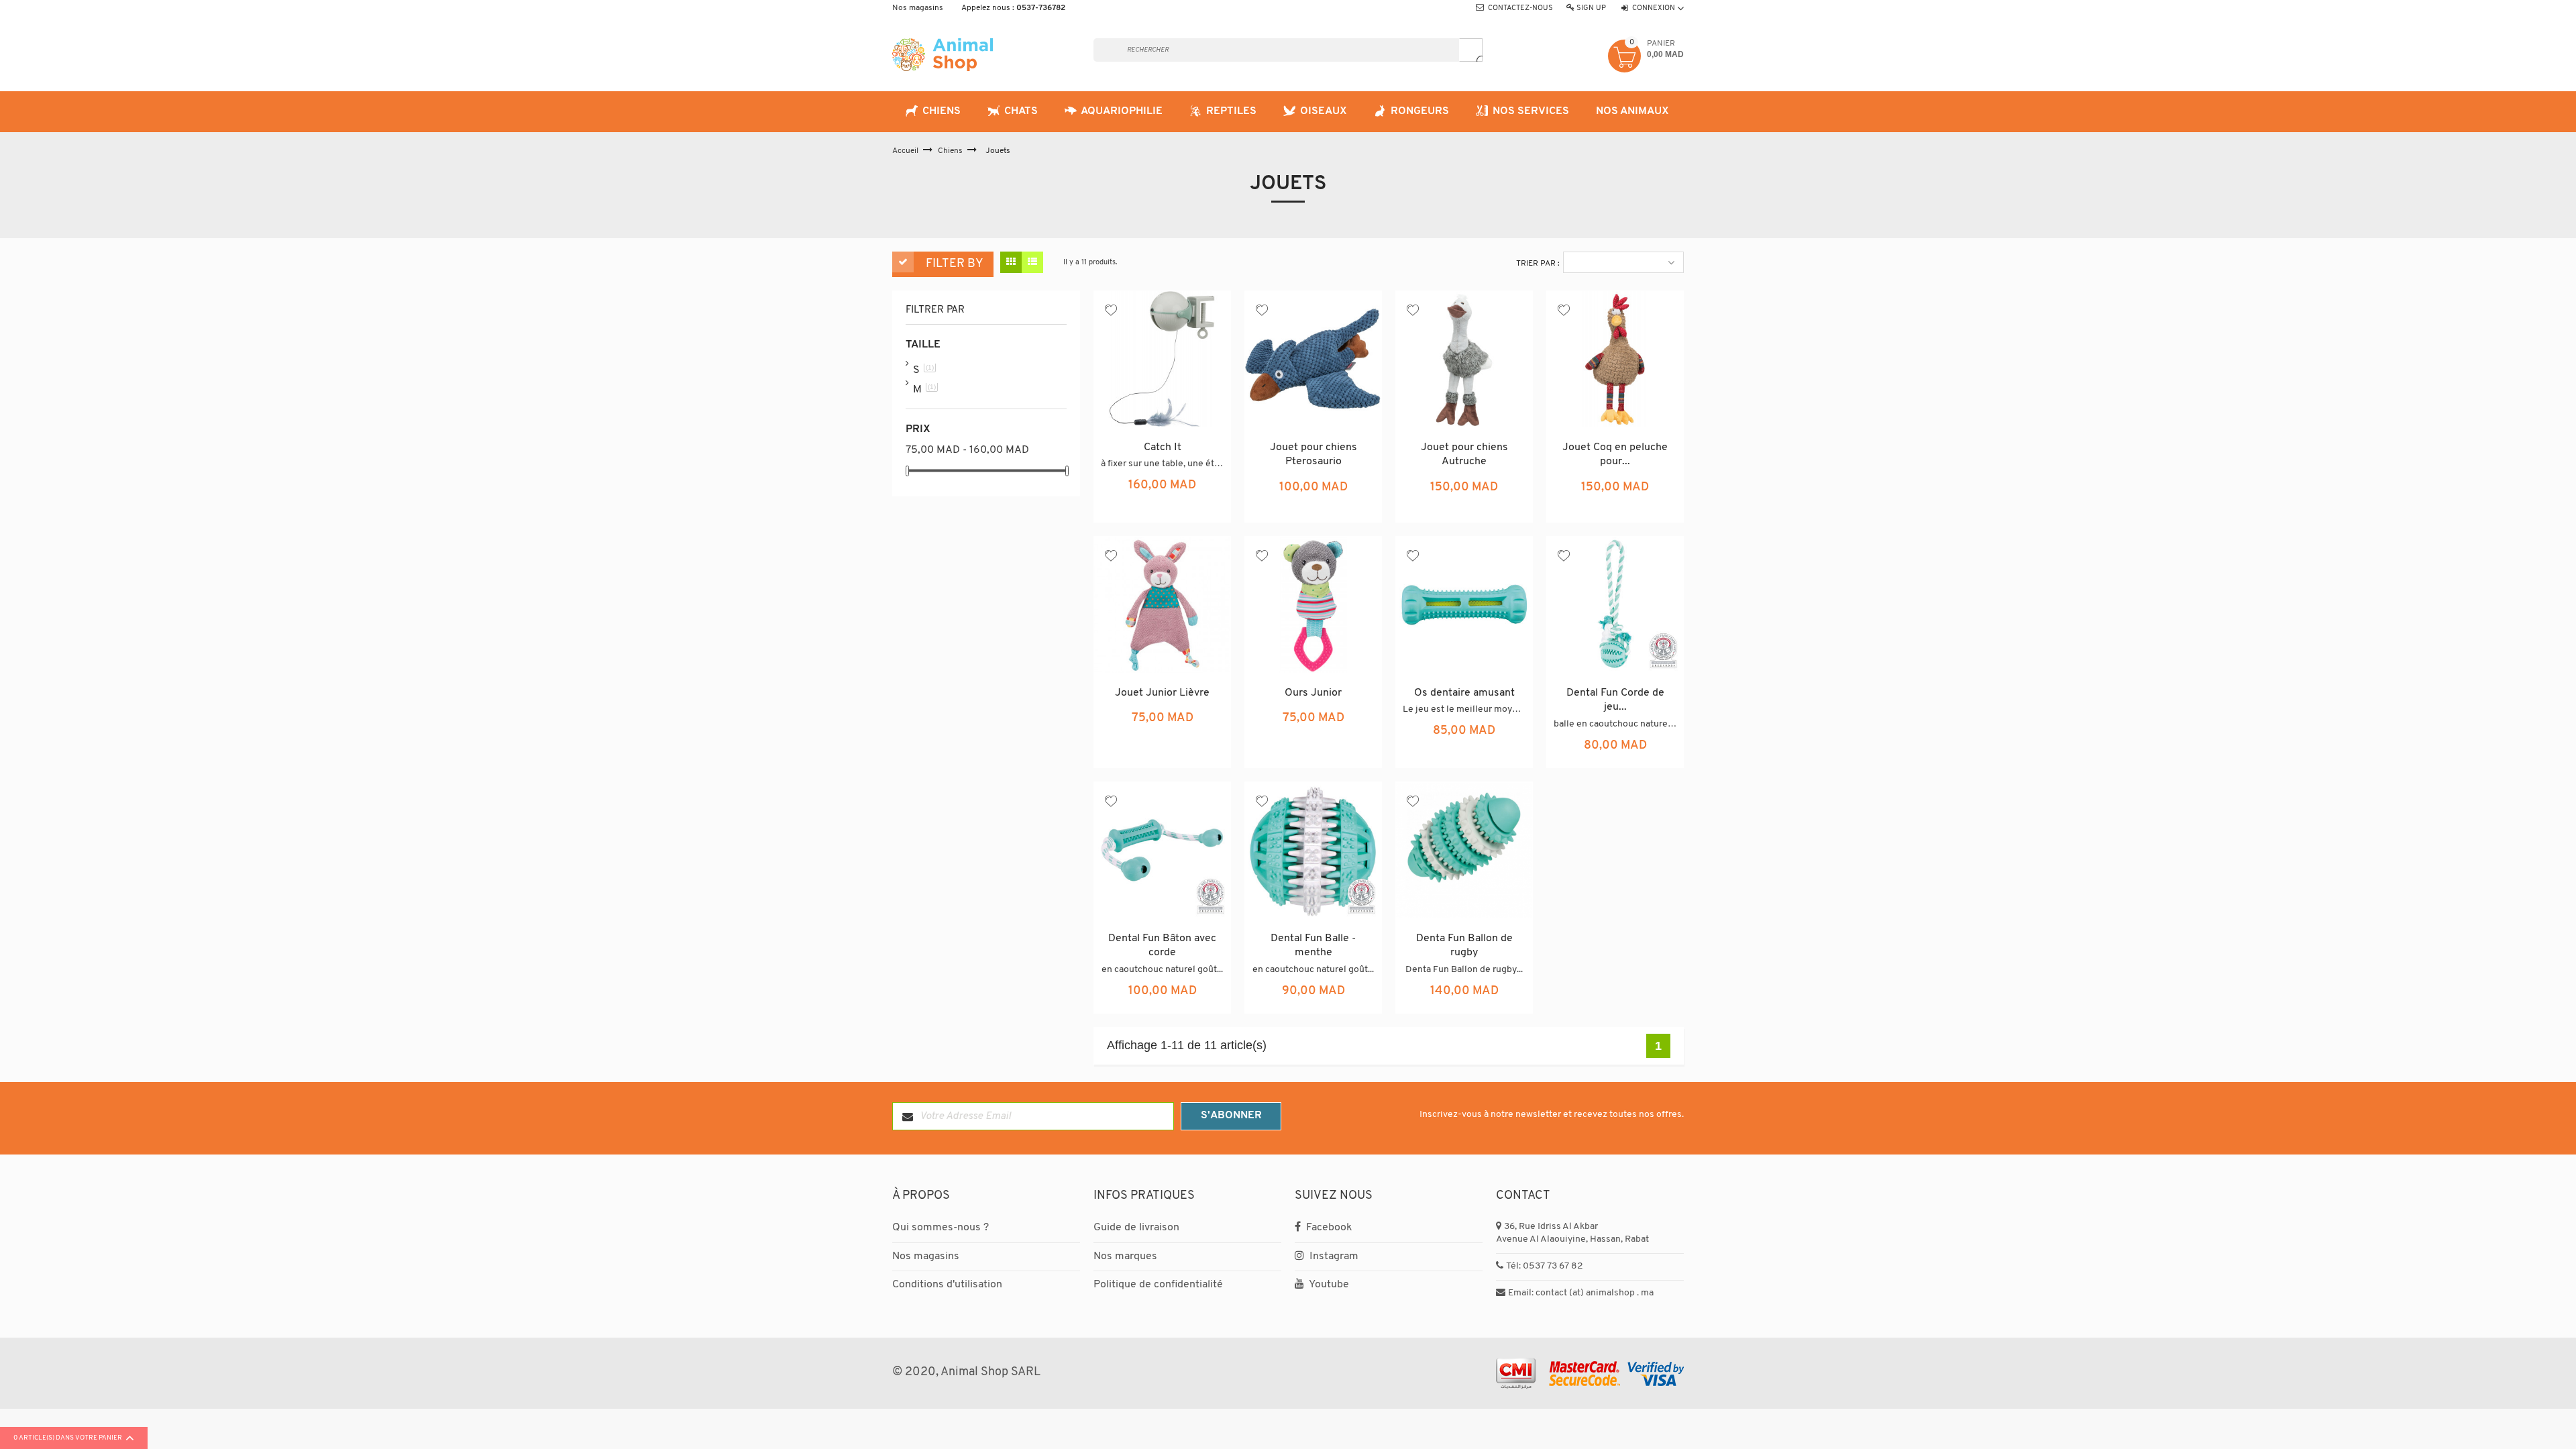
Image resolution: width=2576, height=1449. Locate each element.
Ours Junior (1313, 693)
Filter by (955, 264)
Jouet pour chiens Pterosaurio (1313, 455)
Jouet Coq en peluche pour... (1615, 455)
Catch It (1163, 447)
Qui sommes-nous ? (941, 1228)
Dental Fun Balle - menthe (1313, 946)
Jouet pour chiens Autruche (1464, 455)
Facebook (1328, 1228)
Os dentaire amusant (1464, 693)
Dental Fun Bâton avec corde (1162, 946)
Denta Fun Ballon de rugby (1464, 946)
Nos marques (1125, 1256)
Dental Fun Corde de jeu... (1615, 700)
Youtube (1328, 1285)
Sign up (1591, 8)
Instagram (1333, 1256)
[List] (1032, 262)
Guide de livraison (1136, 1228)
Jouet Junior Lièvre (1162, 693)
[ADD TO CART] (1194, 497)
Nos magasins (918, 8)
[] (1471, 50)
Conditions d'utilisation (947, 1285)
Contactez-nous (1520, 8)
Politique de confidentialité (1158, 1285)
